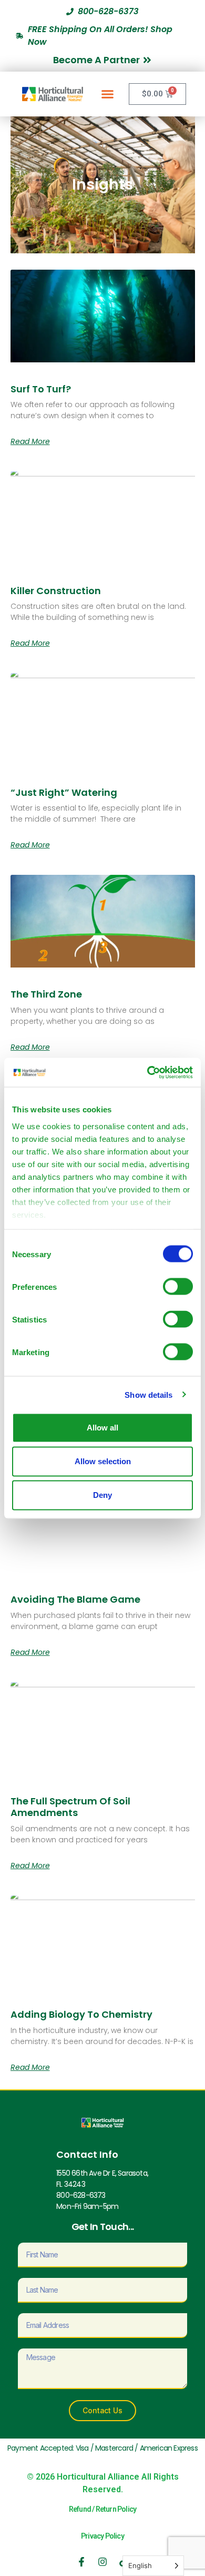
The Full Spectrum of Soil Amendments (70, 1807)
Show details (148, 1394)
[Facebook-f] (81, 2562)
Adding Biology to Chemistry (81, 2014)
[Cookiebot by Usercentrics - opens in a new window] (147, 1072)
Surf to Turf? (41, 389)
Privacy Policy (102, 2536)
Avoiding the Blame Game (75, 1599)
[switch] (178, 1287)
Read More (30, 441)
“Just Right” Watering (64, 792)
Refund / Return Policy (102, 2509)
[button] (108, 94)
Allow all (102, 1428)
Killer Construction (56, 591)
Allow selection (103, 1461)
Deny (102, 1495)
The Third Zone (46, 994)
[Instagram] (102, 2562)
